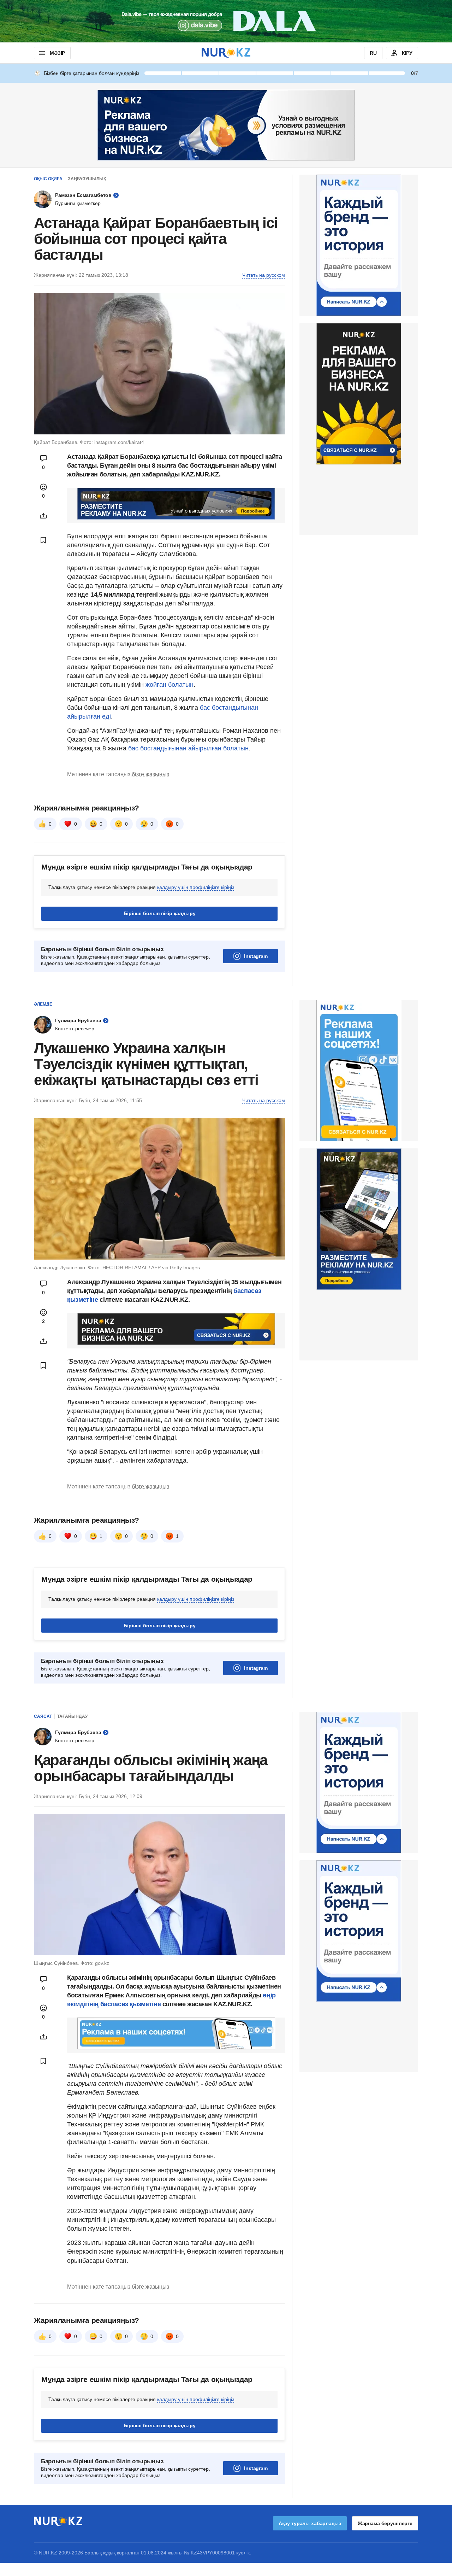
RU (373, 53)
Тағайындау (72, 1716)
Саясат (43, 1716)
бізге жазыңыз (150, 774)
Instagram (256, 956)
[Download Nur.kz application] (226, 21)
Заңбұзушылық (87, 179)
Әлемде (43, 1004)
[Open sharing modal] (43, 516)
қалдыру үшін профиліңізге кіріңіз (196, 887)
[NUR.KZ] (226, 53)
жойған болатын (169, 685)
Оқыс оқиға (48, 179)
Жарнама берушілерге (385, 2523)
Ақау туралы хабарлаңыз (310, 2523)
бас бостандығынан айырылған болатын (188, 748)
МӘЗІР (57, 53)
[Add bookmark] (43, 540)
